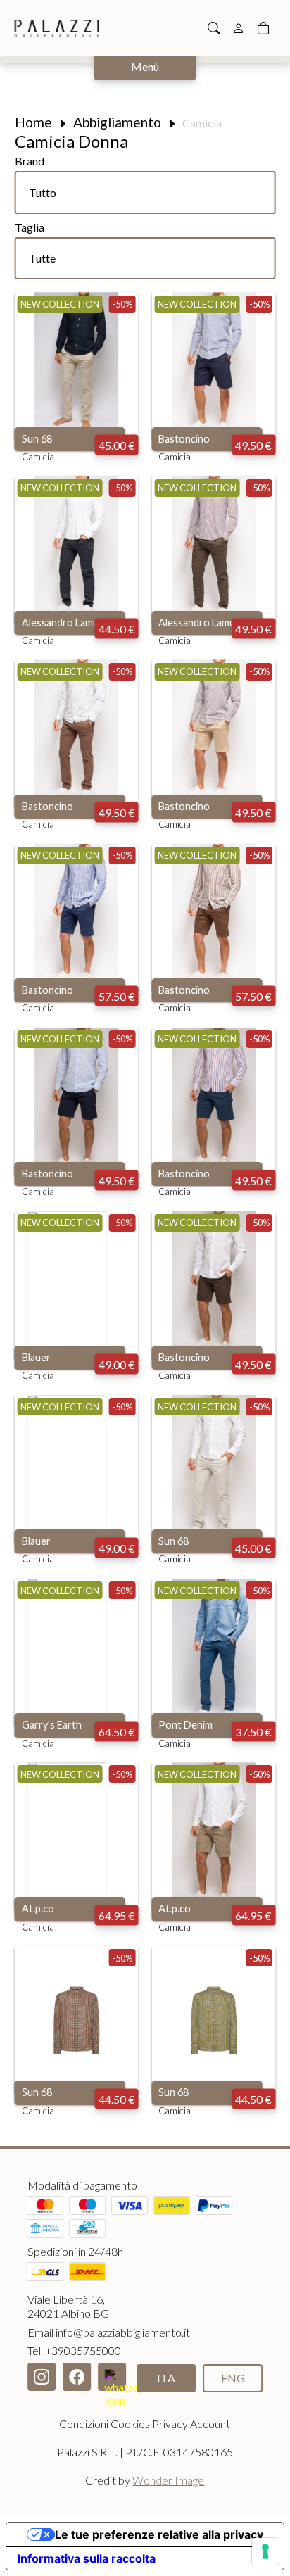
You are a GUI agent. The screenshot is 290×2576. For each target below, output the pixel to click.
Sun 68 (37, 439)
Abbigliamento (117, 122)
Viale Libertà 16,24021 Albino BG (68, 2306)
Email (109, 2332)
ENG (233, 2378)
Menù (145, 67)
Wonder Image (168, 2480)
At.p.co (38, 1908)
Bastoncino (184, 439)
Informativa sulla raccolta (87, 2558)
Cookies (130, 2424)
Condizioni (84, 2424)
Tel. (74, 2350)
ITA (166, 2378)
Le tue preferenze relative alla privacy (159, 2534)
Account (210, 2424)
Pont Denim (185, 1725)
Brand (30, 161)
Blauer (36, 1357)
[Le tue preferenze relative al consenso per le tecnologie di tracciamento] (265, 2551)
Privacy (170, 2424)
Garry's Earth (52, 1725)
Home (33, 122)
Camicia (38, 457)
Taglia (30, 227)
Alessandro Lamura (65, 623)
